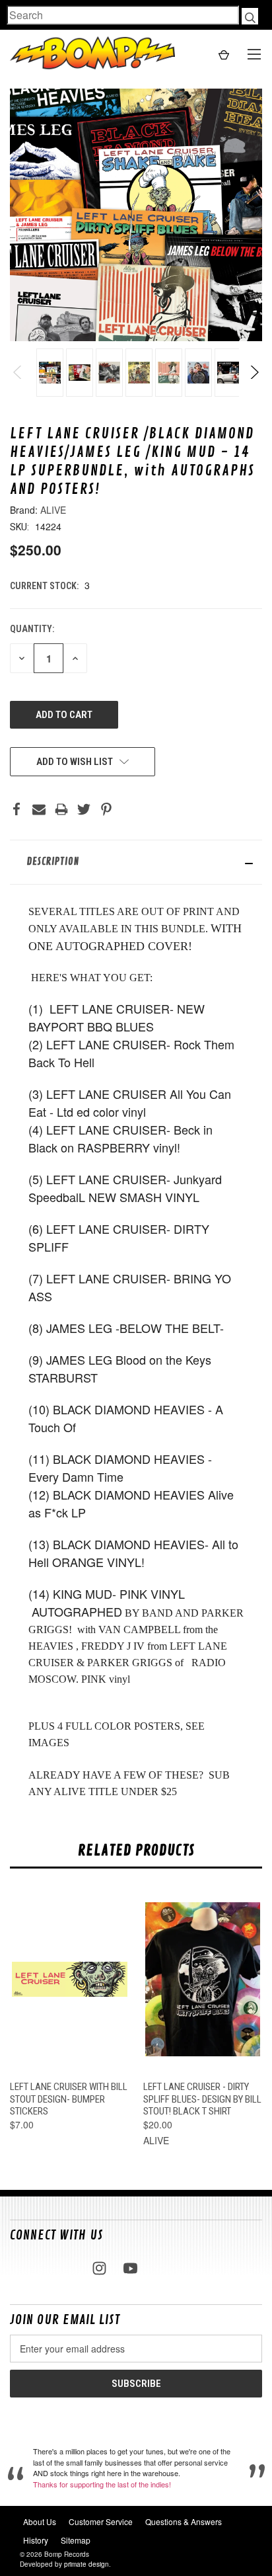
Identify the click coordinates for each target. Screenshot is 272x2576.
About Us (40, 2521)
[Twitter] (84, 809)
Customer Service (101, 2521)
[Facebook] (17, 809)
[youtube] (130, 2268)
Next (254, 372)
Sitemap (76, 2540)
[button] (136, 862)
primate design (86, 2564)
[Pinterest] (106, 809)
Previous (18, 372)
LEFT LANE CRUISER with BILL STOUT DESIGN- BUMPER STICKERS (69, 2099)
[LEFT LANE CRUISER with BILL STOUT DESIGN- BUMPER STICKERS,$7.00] (70, 1979)
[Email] (39, 809)
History (36, 2540)
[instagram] (99, 2268)
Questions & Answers (184, 2521)
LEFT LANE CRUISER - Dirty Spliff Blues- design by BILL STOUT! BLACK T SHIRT (202, 2099)
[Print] (61, 809)
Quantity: (32, 629)
